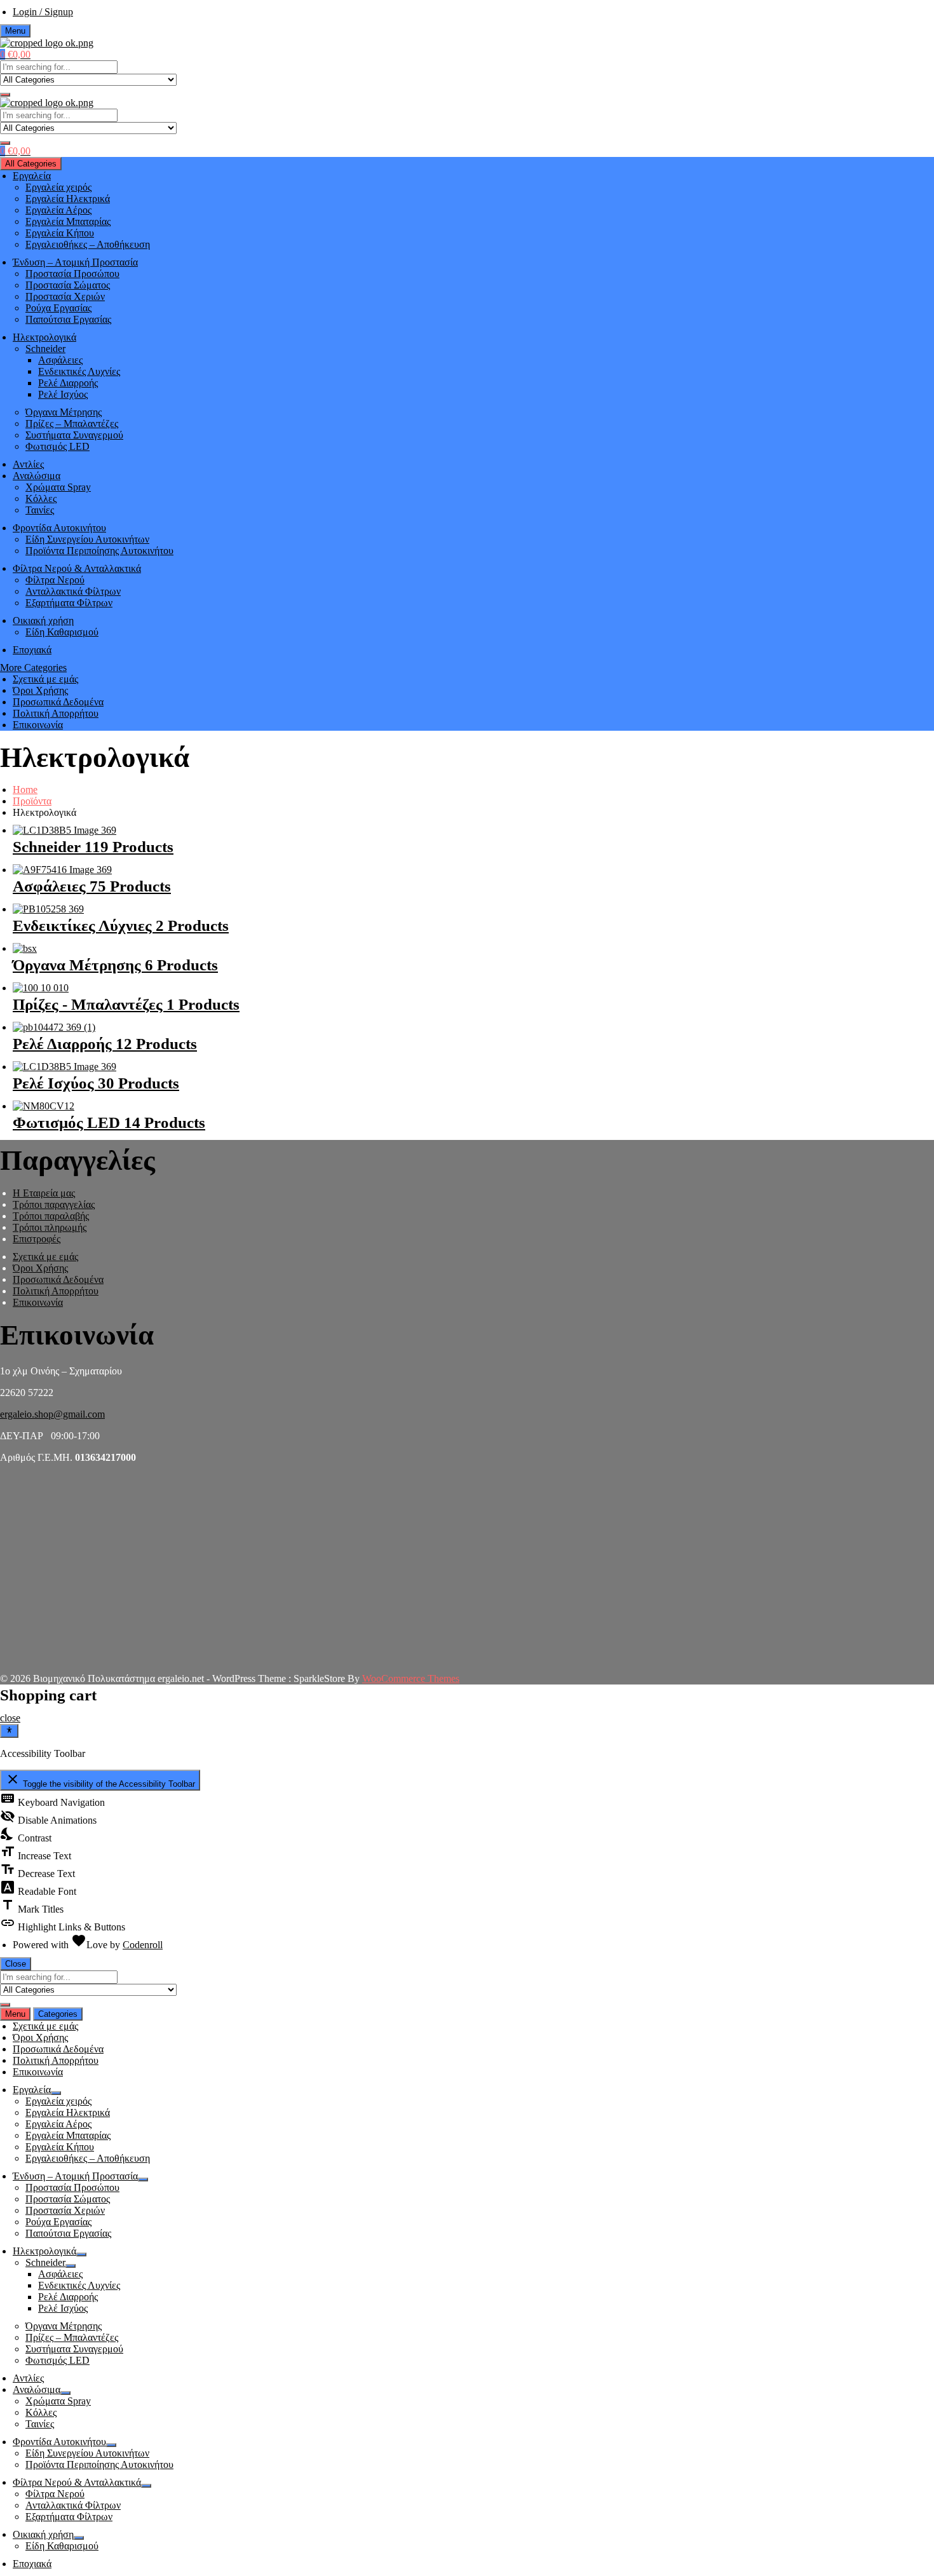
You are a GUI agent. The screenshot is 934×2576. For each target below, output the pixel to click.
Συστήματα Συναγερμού (74, 435)
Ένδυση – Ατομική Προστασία (75, 262)
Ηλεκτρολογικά (44, 337)
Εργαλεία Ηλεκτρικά (68, 199)
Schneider (45, 349)
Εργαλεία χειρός (58, 187)
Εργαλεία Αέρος (58, 210)
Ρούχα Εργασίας (58, 308)
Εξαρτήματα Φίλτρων (69, 603)
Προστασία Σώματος (68, 285)
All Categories (31, 164)
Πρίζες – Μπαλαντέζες (72, 424)
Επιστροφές (37, 1239)
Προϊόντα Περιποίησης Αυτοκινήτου (99, 551)
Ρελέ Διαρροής (68, 383)
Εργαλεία (32, 176)
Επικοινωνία (38, 725)
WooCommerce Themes (411, 1678)
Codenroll (143, 1945)
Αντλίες (28, 464)
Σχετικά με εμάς (45, 679)
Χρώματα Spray (58, 487)
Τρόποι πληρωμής (50, 1227)
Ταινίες (40, 510)
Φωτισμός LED (58, 446)
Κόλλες (41, 498)
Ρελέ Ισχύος (63, 394)
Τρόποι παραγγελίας (54, 1204)
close (10, 1718)
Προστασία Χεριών (65, 296)
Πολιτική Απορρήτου (56, 713)
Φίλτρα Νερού (55, 580)
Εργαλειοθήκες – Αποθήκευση (88, 244)
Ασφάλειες (60, 360)
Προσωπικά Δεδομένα (58, 702)
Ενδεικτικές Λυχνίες (79, 371)
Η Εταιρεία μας (44, 1193)
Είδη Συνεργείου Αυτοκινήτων (87, 539)
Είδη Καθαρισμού (62, 632)
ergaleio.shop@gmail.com (52, 1414)
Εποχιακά (32, 650)
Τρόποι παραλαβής (51, 1216)
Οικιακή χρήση (43, 620)
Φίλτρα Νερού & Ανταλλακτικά (77, 568)
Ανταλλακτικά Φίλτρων (73, 591)
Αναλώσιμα (37, 476)
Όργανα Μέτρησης (64, 412)
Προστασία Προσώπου (72, 274)
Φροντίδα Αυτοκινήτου (59, 528)
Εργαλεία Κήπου (60, 233)
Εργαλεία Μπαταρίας (68, 221)
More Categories (33, 668)
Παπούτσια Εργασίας (68, 319)
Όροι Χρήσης (40, 690)
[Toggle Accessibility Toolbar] (9, 1731)
